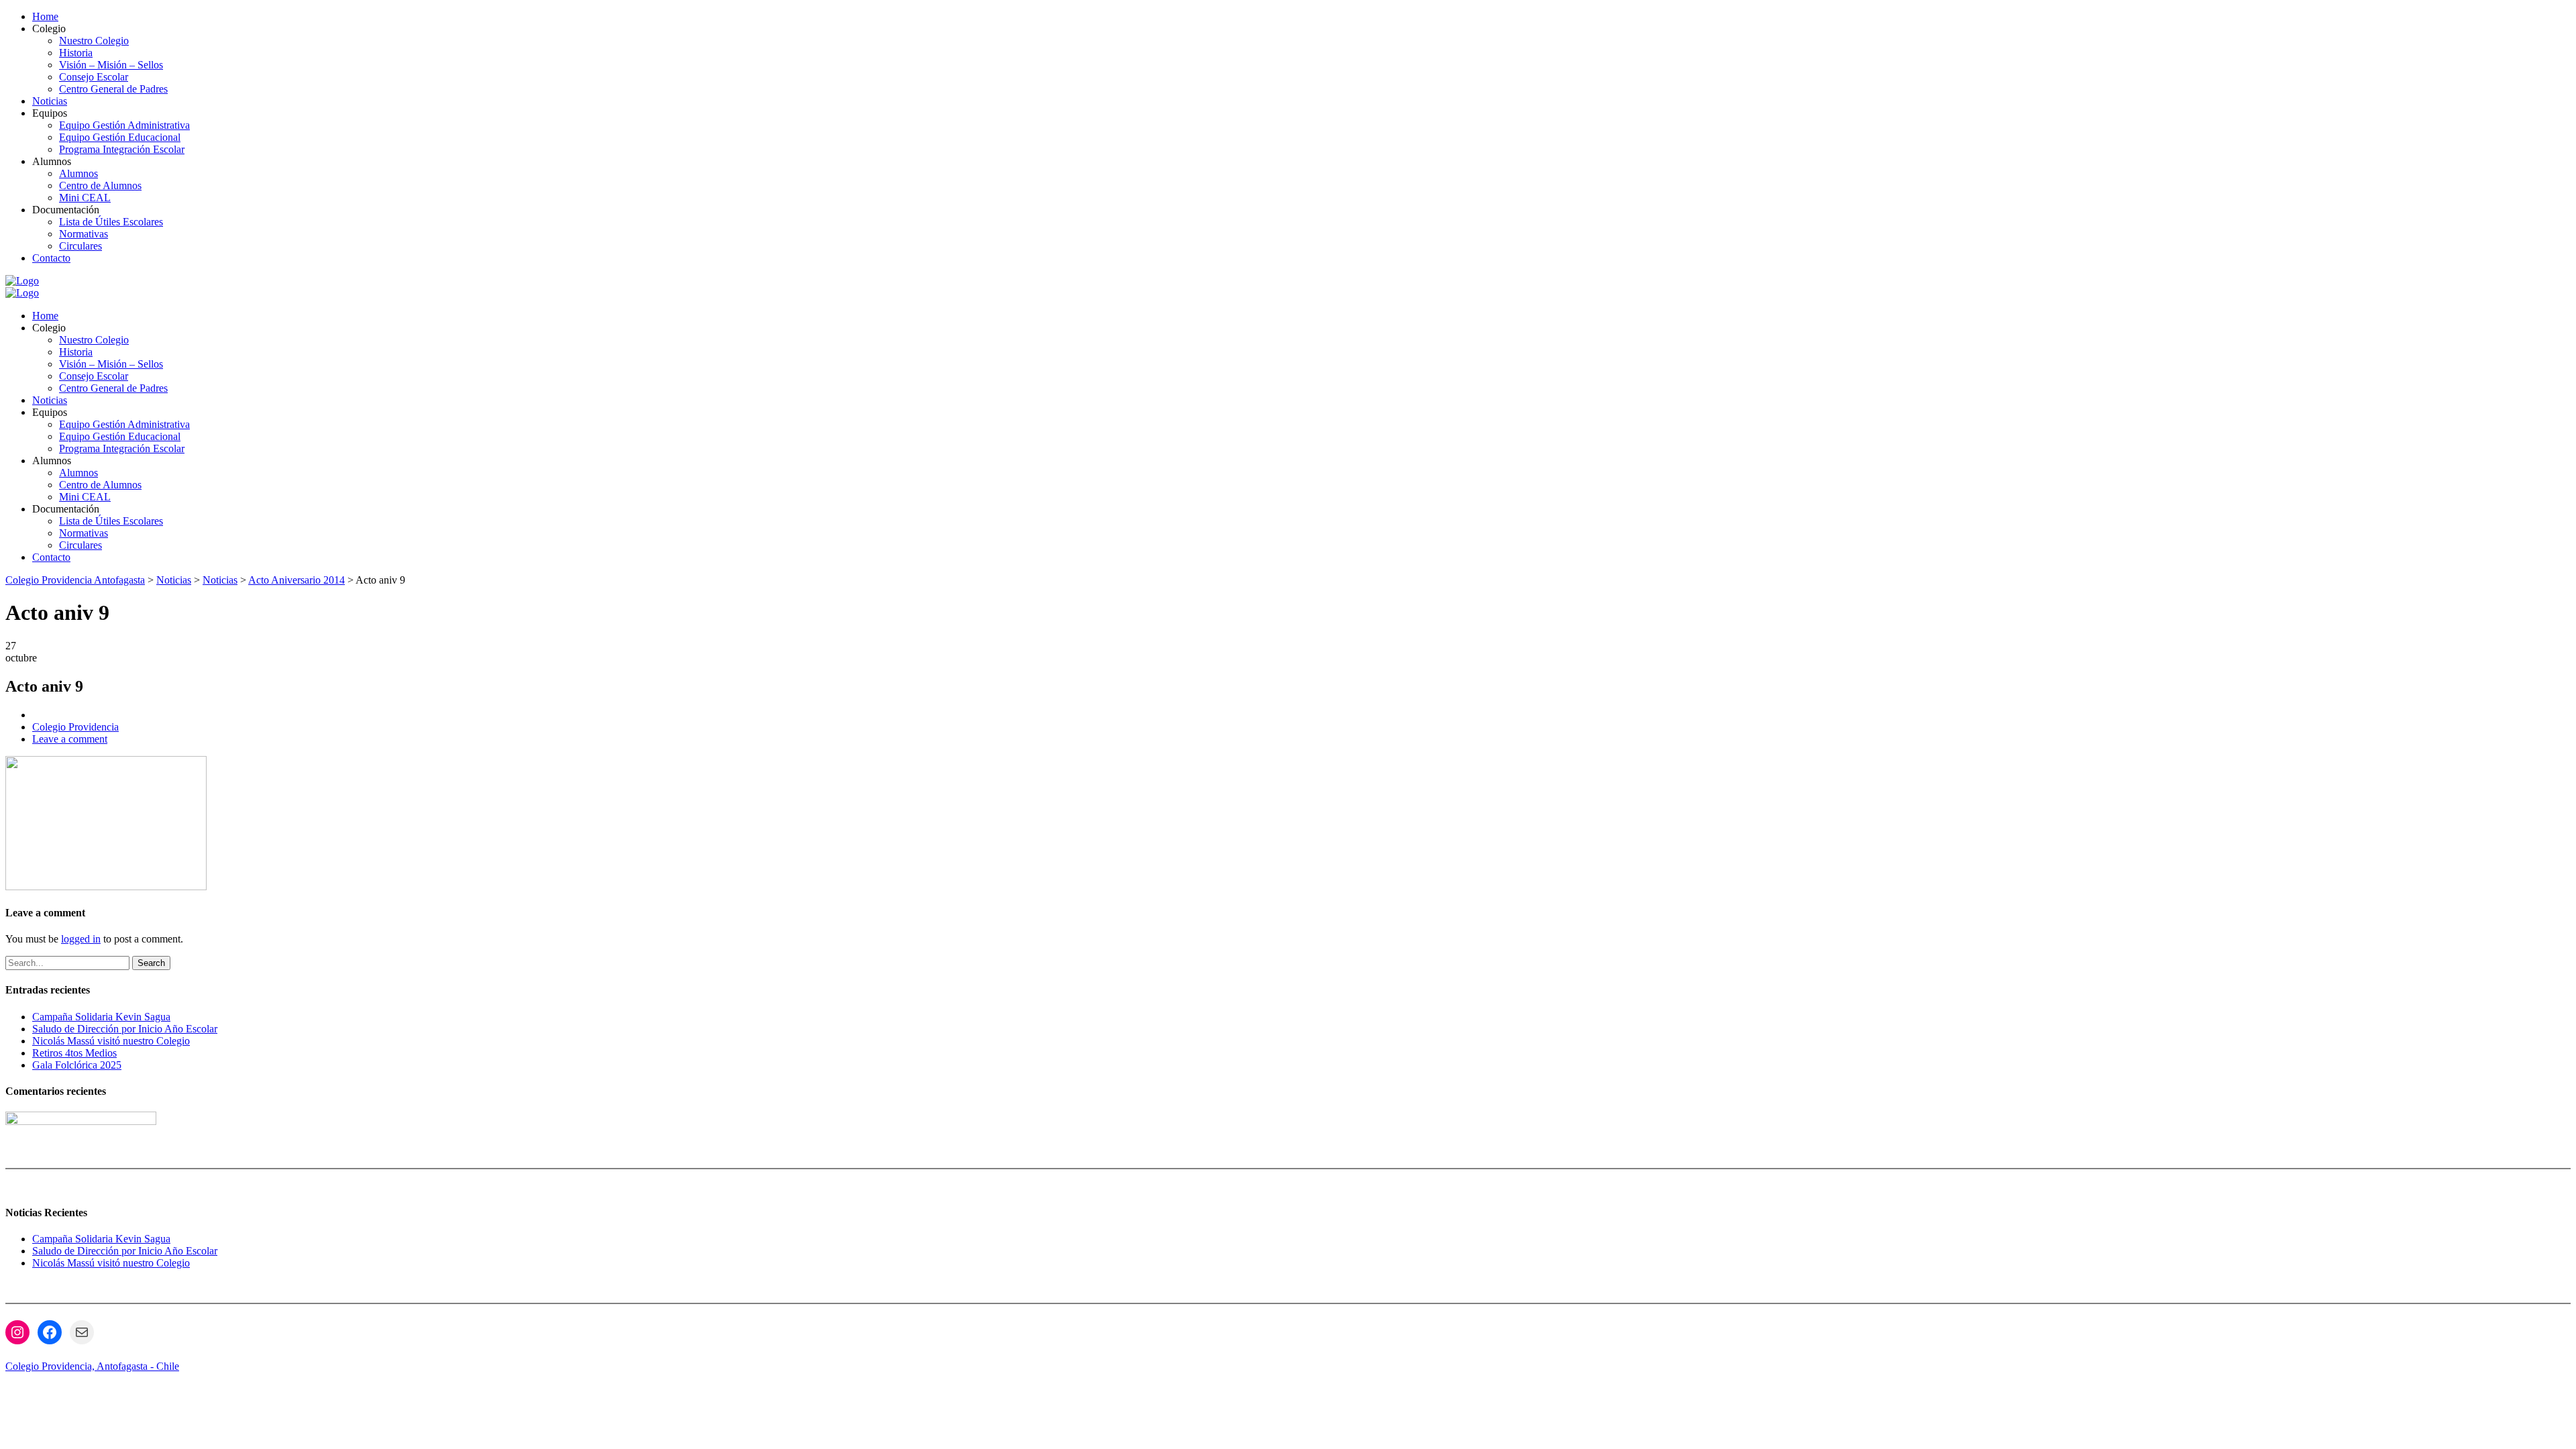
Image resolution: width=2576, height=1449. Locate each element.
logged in (81, 939)
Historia (76, 53)
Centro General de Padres (113, 89)
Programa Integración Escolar (122, 149)
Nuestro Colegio (94, 41)
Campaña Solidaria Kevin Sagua (101, 1017)
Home (45, 16)
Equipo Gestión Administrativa (124, 125)
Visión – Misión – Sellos (111, 65)
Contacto (51, 258)
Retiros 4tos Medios (74, 1053)
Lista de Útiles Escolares (111, 222)
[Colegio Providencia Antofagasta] (22, 281)
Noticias (50, 101)
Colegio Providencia (75, 727)
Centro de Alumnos (100, 185)
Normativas (84, 234)
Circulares (80, 246)
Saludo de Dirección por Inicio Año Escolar (125, 1029)
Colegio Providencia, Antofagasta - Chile (92, 1366)
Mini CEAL (85, 198)
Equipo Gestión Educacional (120, 137)
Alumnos (78, 173)
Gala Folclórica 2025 (77, 1065)
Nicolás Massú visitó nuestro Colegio (111, 1041)
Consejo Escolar (94, 77)
